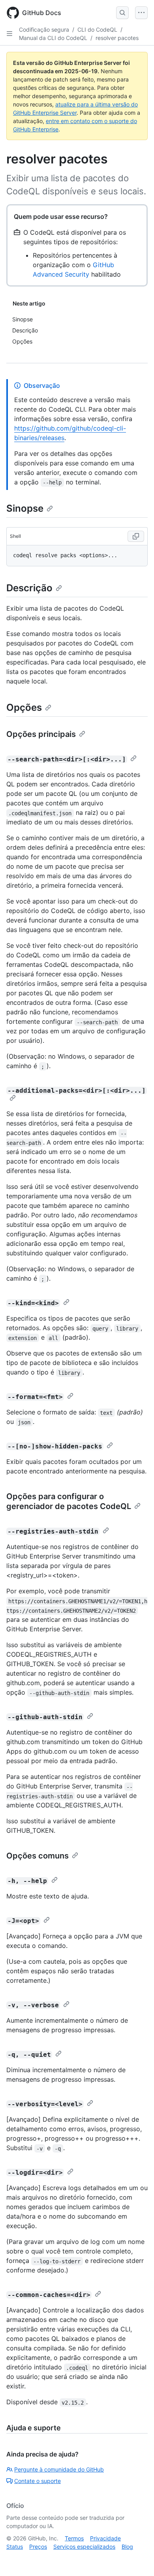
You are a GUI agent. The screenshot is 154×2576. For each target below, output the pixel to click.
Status (15, 2547)
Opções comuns (38, 1856)
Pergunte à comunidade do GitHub (59, 2469)
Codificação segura (44, 29)
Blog (127, 2547)
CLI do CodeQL (97, 29)
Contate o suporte (38, 2481)
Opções (24, 707)
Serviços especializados (84, 2547)
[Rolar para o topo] (137, 2559)
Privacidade (105, 2538)
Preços (38, 2547)
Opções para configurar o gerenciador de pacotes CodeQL (69, 1501)
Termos (74, 2538)
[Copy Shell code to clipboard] (136, 536)
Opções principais (41, 734)
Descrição (29, 588)
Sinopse (25, 508)
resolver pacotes (117, 38)
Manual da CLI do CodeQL (53, 38)
